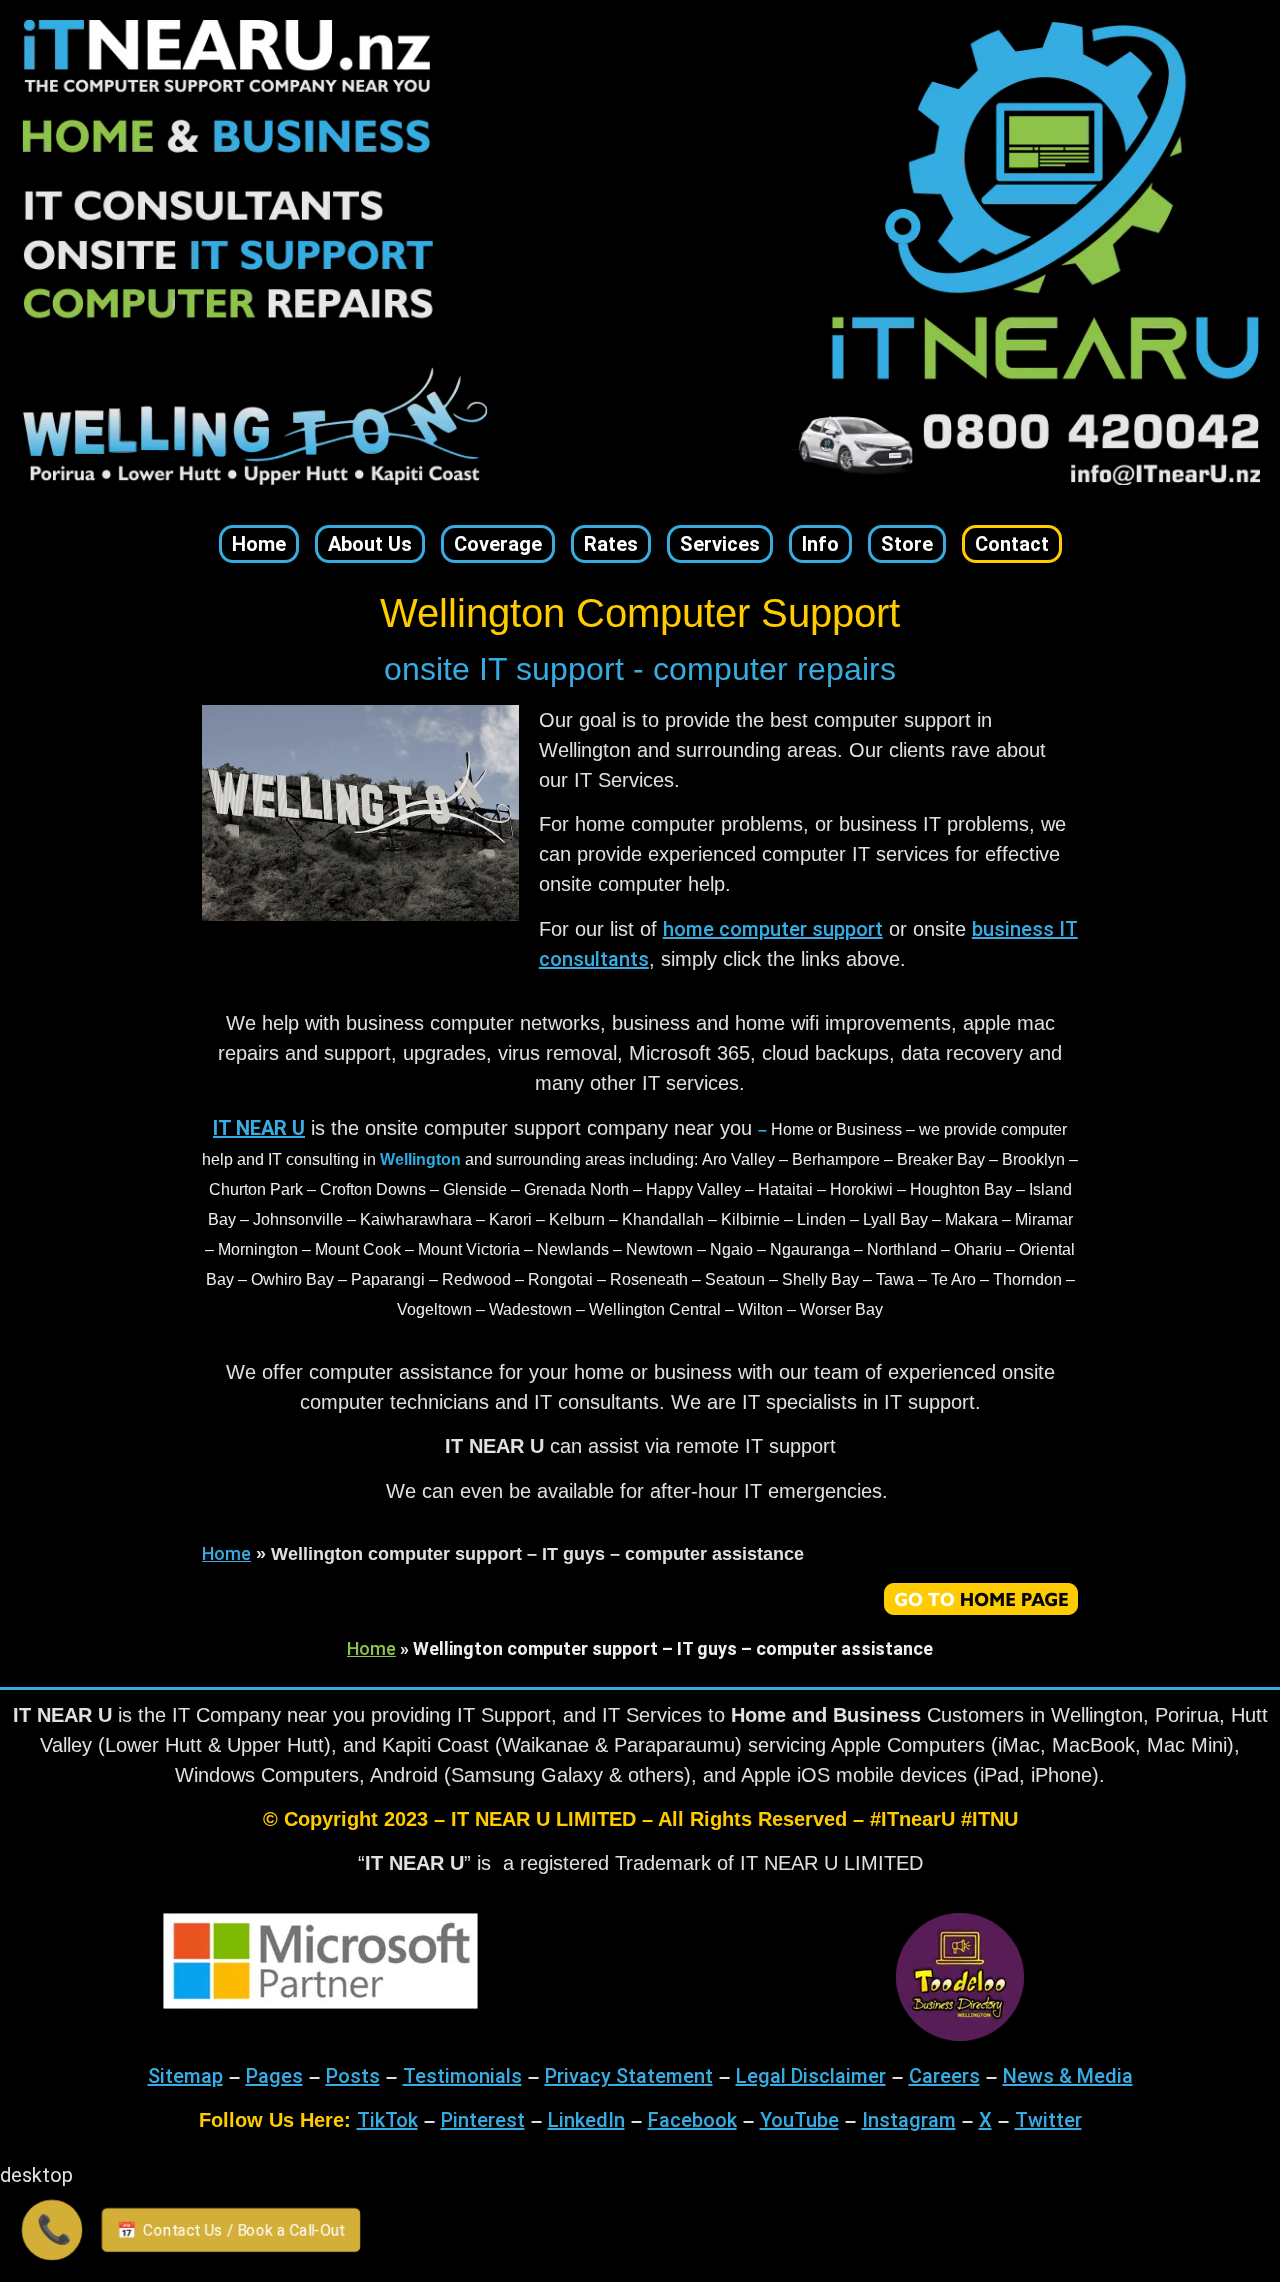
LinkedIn (586, 2120)
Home (226, 1553)
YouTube (799, 2120)
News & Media (1068, 2076)
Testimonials (462, 2076)
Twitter (1048, 2120)
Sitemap (185, 2076)
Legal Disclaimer (811, 2076)
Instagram (909, 2120)
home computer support (773, 929)
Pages (274, 2076)
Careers (944, 2076)
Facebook (692, 2120)
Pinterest (483, 2120)
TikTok (387, 2120)
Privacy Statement (629, 2076)
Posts (353, 2076)
